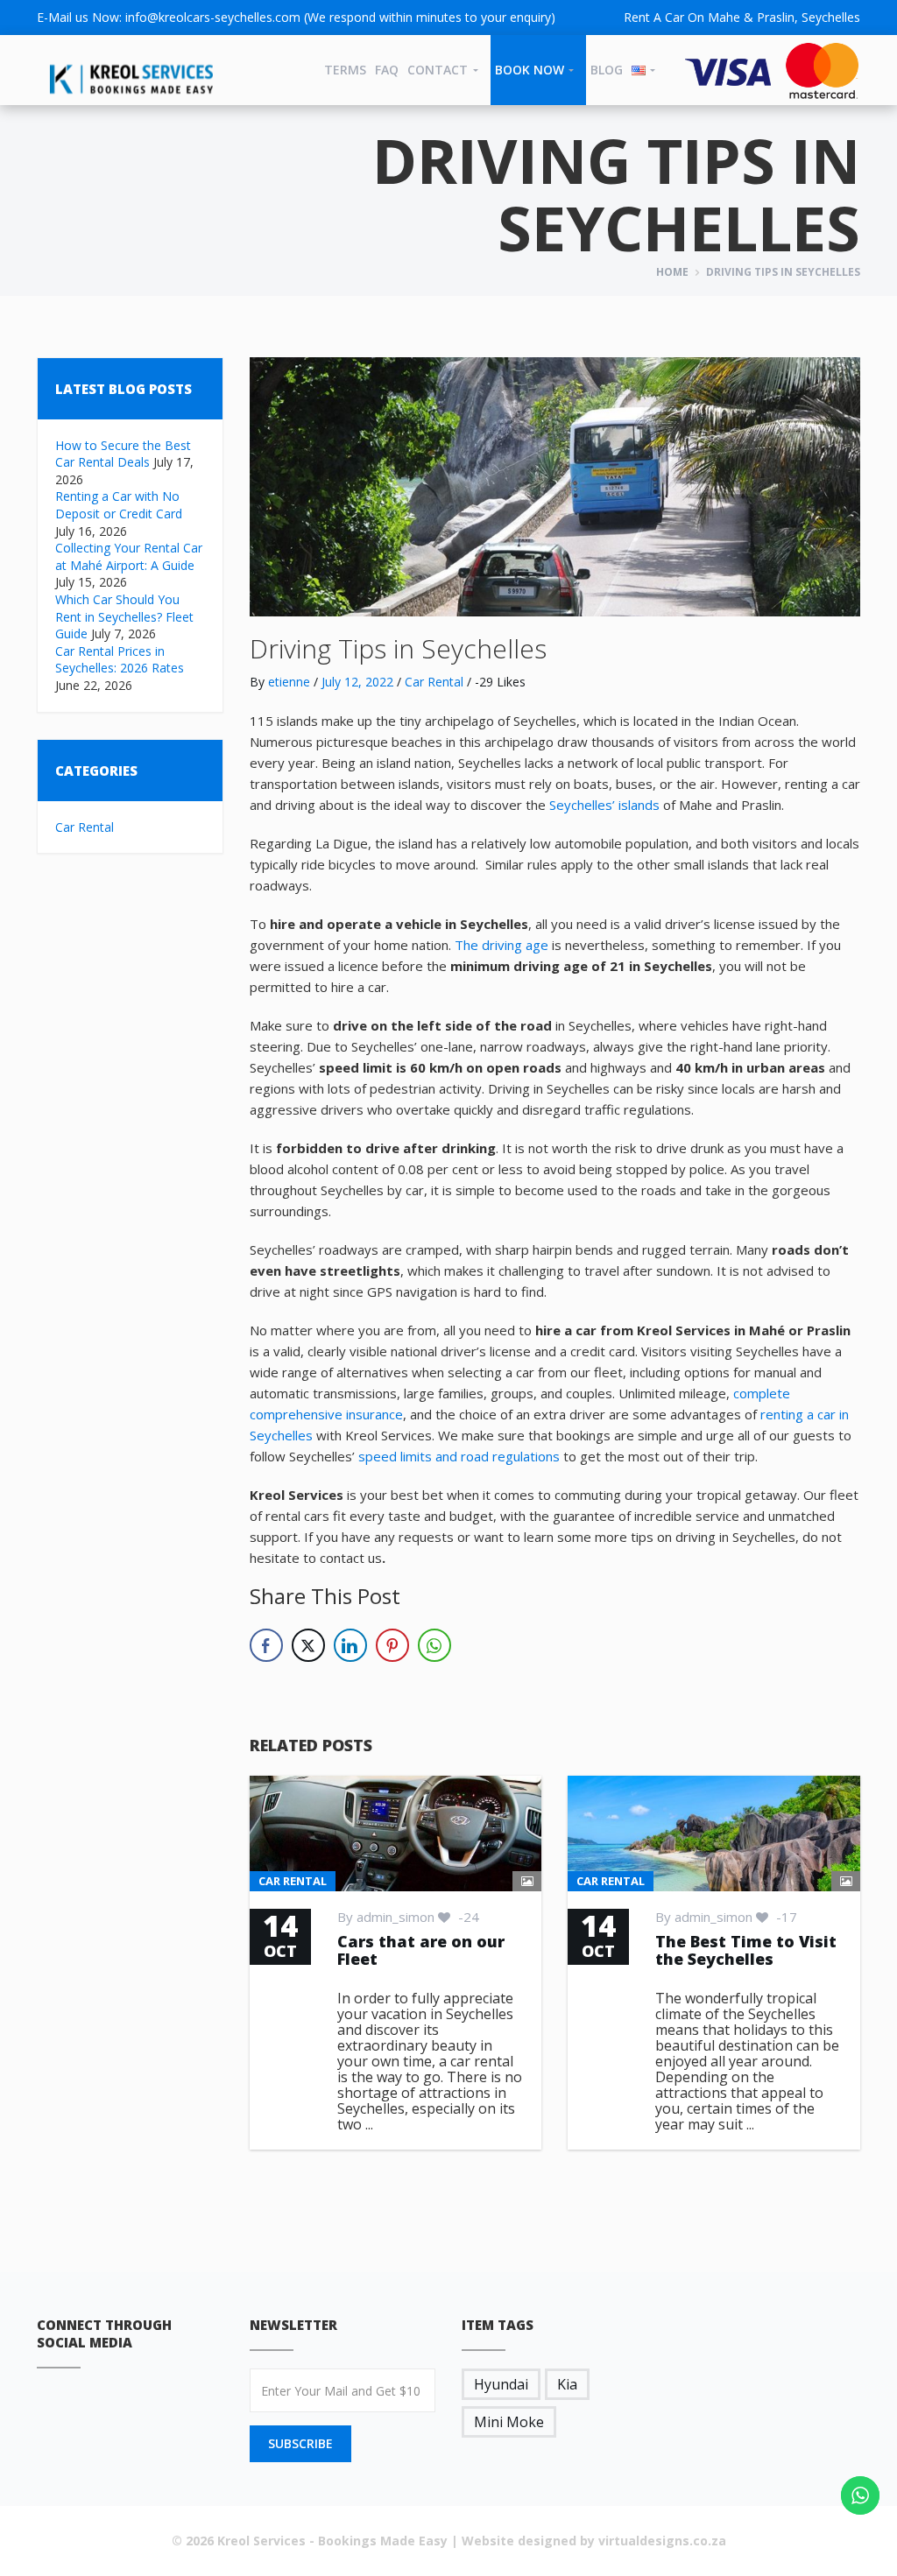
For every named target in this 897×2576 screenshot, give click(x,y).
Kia (567, 2384)
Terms (345, 70)
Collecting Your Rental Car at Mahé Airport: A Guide (129, 556)
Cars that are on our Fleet (421, 1950)
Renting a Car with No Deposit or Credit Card (119, 505)
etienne (289, 682)
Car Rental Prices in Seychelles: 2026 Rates (120, 660)
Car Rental (85, 827)
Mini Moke (509, 2422)
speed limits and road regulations (459, 1456)
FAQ (387, 70)
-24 (467, 1917)
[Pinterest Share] (392, 1645)
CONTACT (438, 70)
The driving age (501, 945)
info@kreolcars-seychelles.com (213, 17)
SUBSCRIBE (300, 2443)
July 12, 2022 (357, 682)
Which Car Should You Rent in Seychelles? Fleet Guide (124, 616)
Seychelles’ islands (604, 805)
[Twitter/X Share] (308, 1645)
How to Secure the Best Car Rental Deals (123, 454)
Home (672, 272)
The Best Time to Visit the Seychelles (746, 1950)
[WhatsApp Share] (434, 1645)
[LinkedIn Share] (350, 1645)
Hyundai (501, 2384)
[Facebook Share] (266, 1645)
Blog (607, 70)
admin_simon (396, 1917)
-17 (785, 1917)
